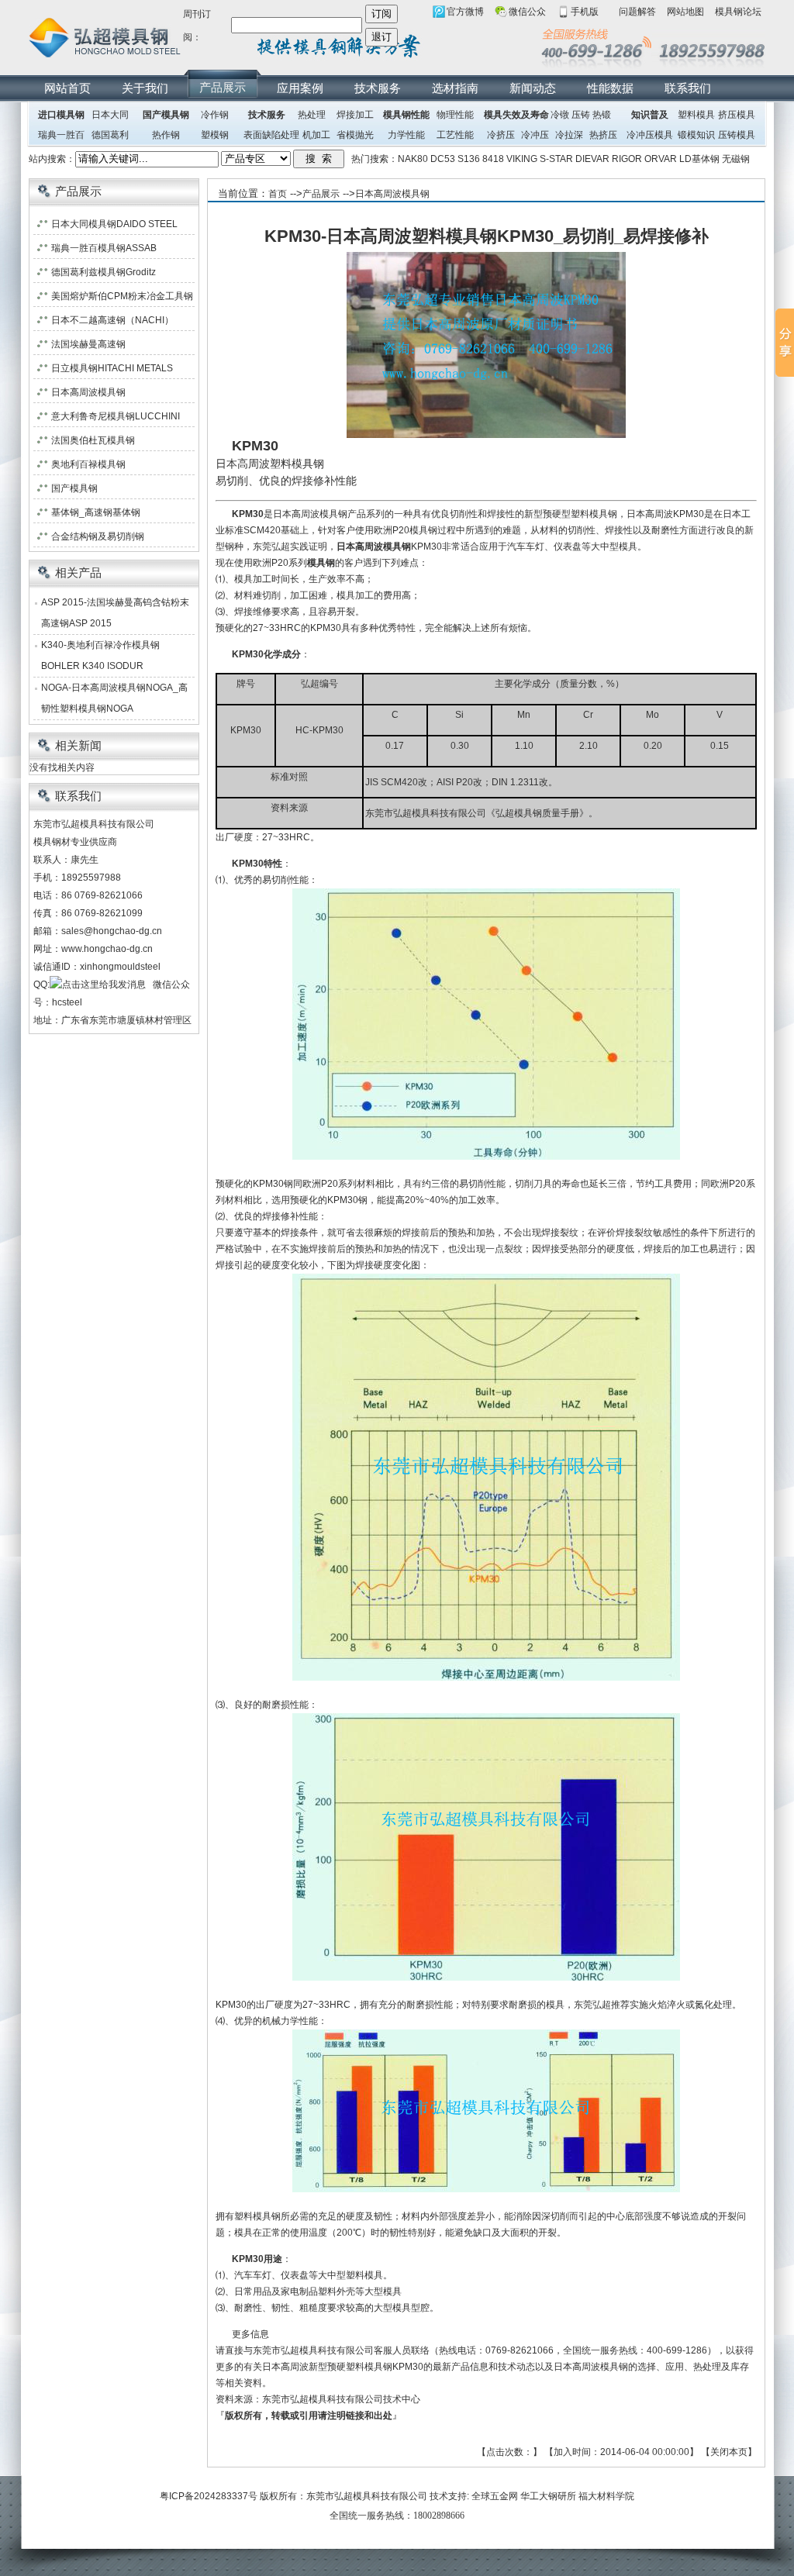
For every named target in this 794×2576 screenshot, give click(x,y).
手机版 (585, 12)
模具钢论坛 (738, 12)
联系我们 (688, 88)
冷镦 (560, 115)
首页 (278, 194)
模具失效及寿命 (516, 115)
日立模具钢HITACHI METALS (112, 368)
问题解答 (637, 12)
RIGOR (627, 159)
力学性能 (406, 135)
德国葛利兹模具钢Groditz (104, 272)
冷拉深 (569, 135)
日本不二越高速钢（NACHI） (112, 320)
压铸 (581, 115)
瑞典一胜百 (61, 135)
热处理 (312, 115)
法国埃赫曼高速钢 (88, 344)
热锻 (602, 115)
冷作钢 (215, 115)
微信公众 (527, 12)
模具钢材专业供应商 (75, 842)
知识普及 (650, 115)
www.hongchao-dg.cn (107, 949)
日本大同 (110, 115)
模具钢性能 (406, 115)
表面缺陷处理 (271, 135)
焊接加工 (355, 115)
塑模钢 (215, 135)
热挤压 (603, 135)
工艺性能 (455, 135)
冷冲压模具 (650, 135)
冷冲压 (535, 135)
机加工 (316, 135)
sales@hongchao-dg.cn (112, 931)
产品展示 (223, 87)
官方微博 (465, 12)
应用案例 (300, 88)
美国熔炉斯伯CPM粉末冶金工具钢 (122, 296)
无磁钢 (736, 159)
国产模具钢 (166, 115)
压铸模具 (737, 135)
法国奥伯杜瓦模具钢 (93, 440)
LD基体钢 (699, 159)
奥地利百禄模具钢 (88, 464)
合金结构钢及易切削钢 (98, 536)
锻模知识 (696, 135)
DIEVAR (592, 159)
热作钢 (166, 135)
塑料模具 (696, 115)
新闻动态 (533, 88)
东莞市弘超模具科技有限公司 (367, 2496)
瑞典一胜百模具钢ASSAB (104, 248)
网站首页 (67, 88)
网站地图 (685, 12)
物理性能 (455, 115)
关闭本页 (729, 2452)
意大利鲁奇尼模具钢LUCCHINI (116, 416)
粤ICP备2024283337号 (209, 2496)
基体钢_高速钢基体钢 (96, 512)
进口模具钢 (61, 115)
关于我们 (145, 88)
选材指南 (455, 88)
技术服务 (378, 88)
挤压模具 (737, 115)
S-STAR (556, 159)
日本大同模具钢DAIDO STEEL (114, 224)
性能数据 (610, 88)
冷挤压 (501, 135)
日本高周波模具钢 (392, 194)
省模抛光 (355, 135)
